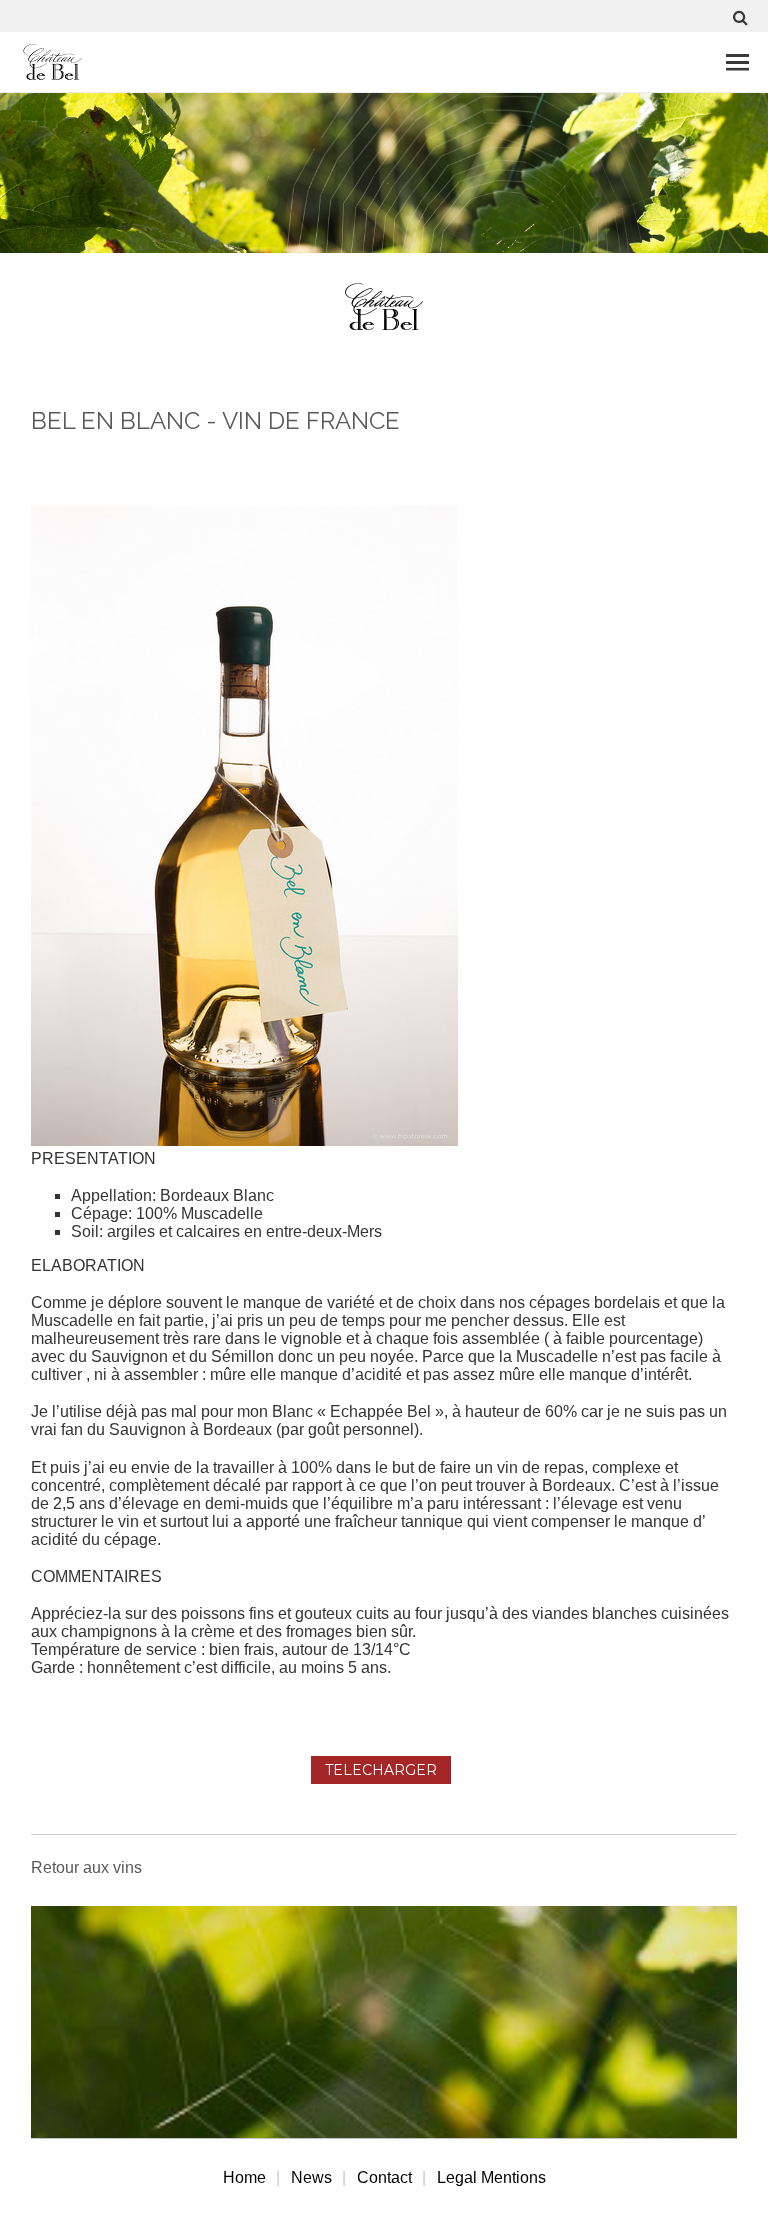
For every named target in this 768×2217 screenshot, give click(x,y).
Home (244, 2177)
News (311, 2177)
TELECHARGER (381, 1770)
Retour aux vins (86, 1867)
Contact (384, 2177)
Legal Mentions (491, 2177)
